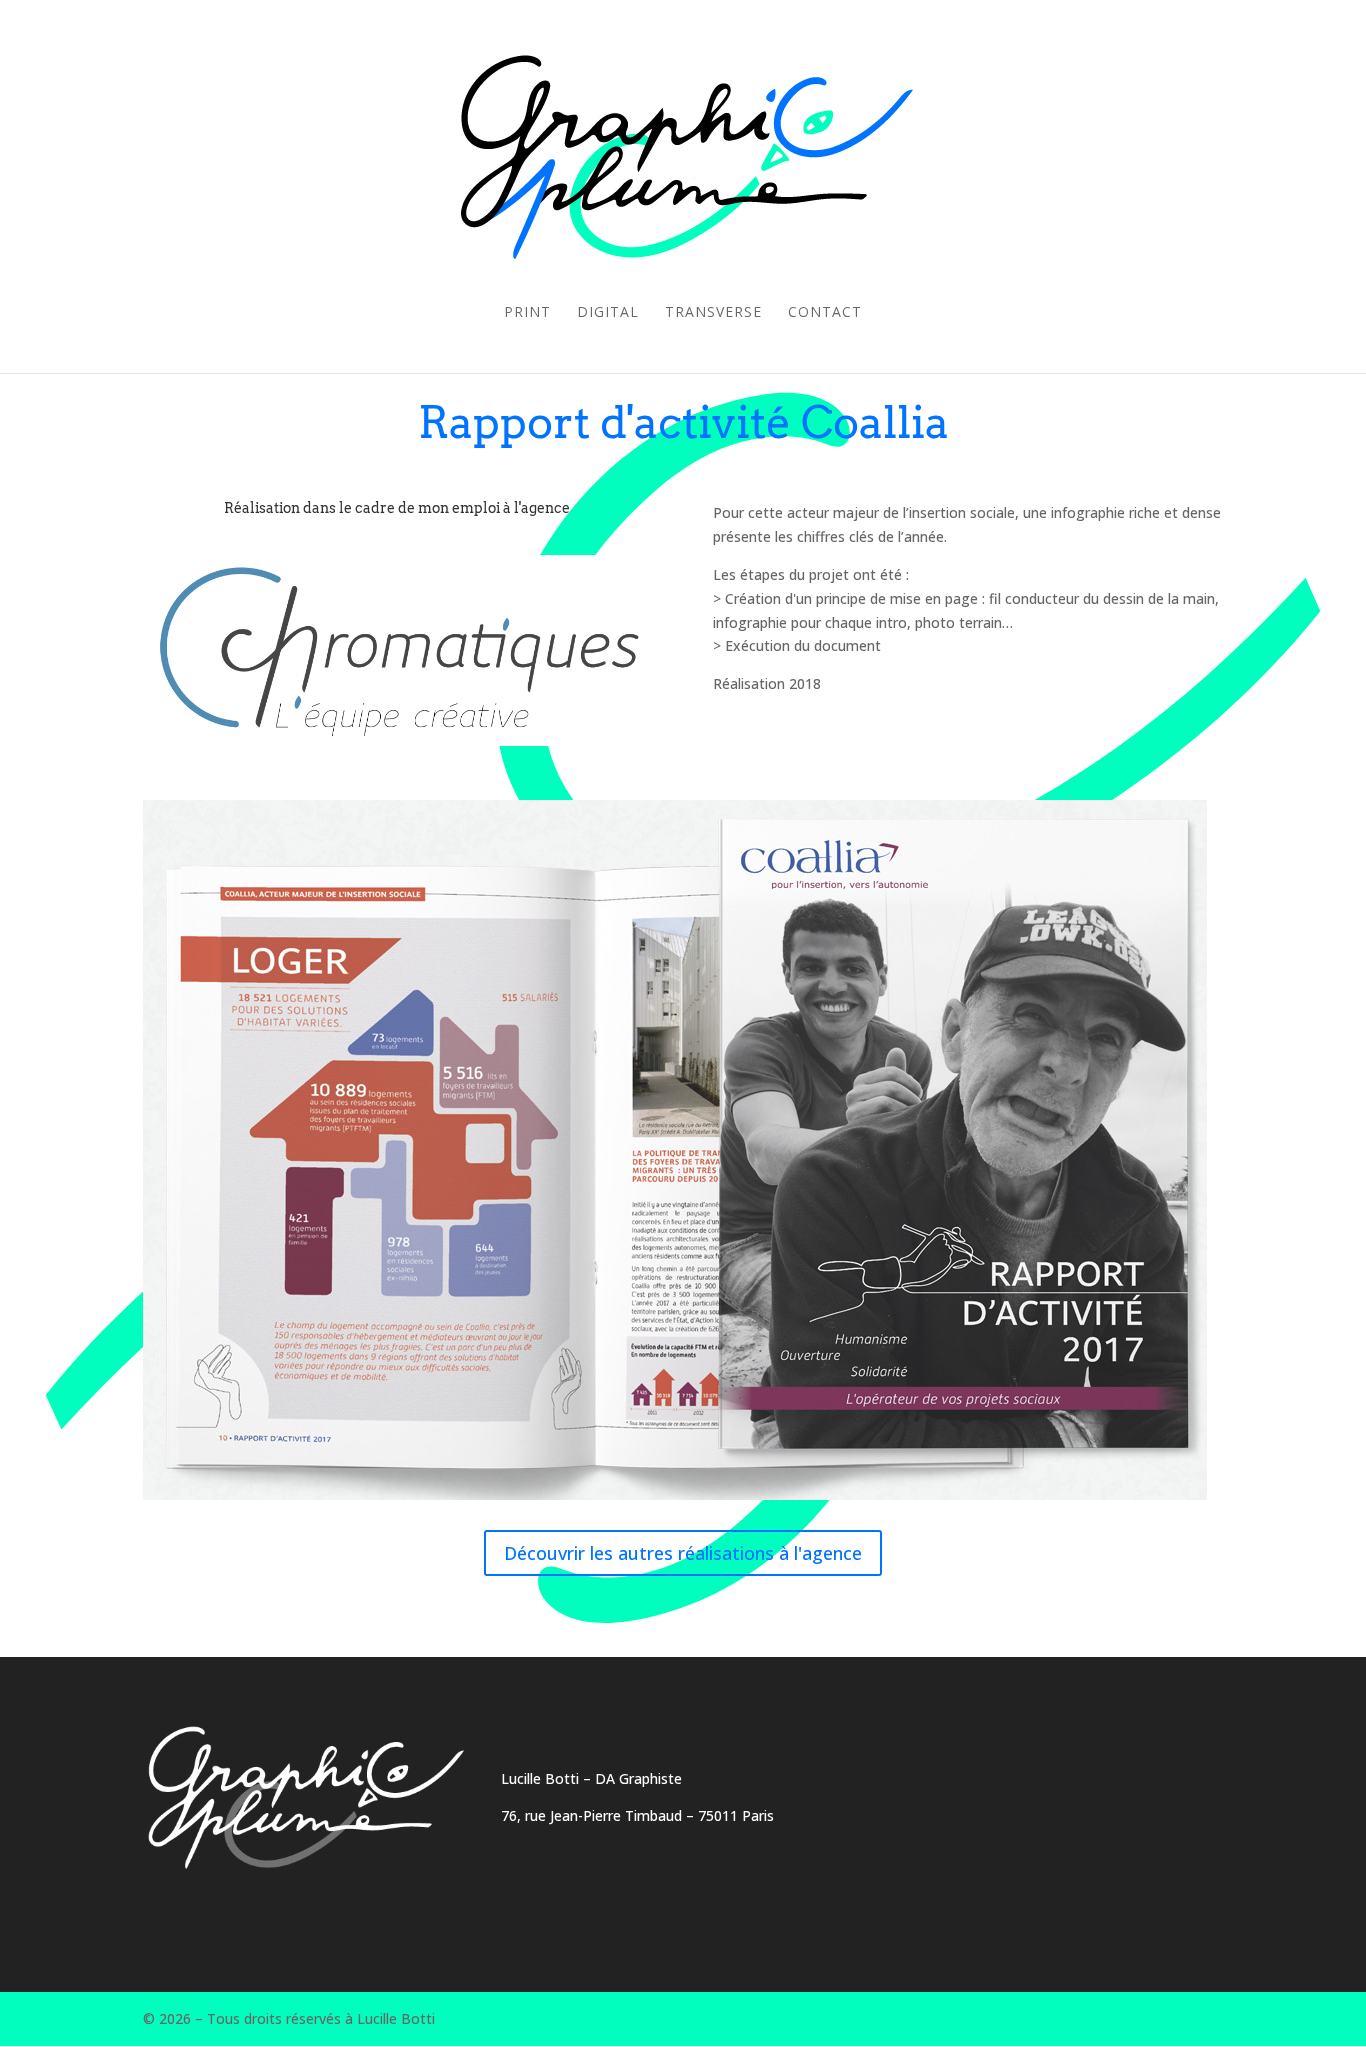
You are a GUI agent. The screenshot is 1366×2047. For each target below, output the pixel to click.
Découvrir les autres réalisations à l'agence (683, 1553)
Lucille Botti (540, 1778)
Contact (825, 313)
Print (527, 313)
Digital (608, 313)
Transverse (713, 313)
